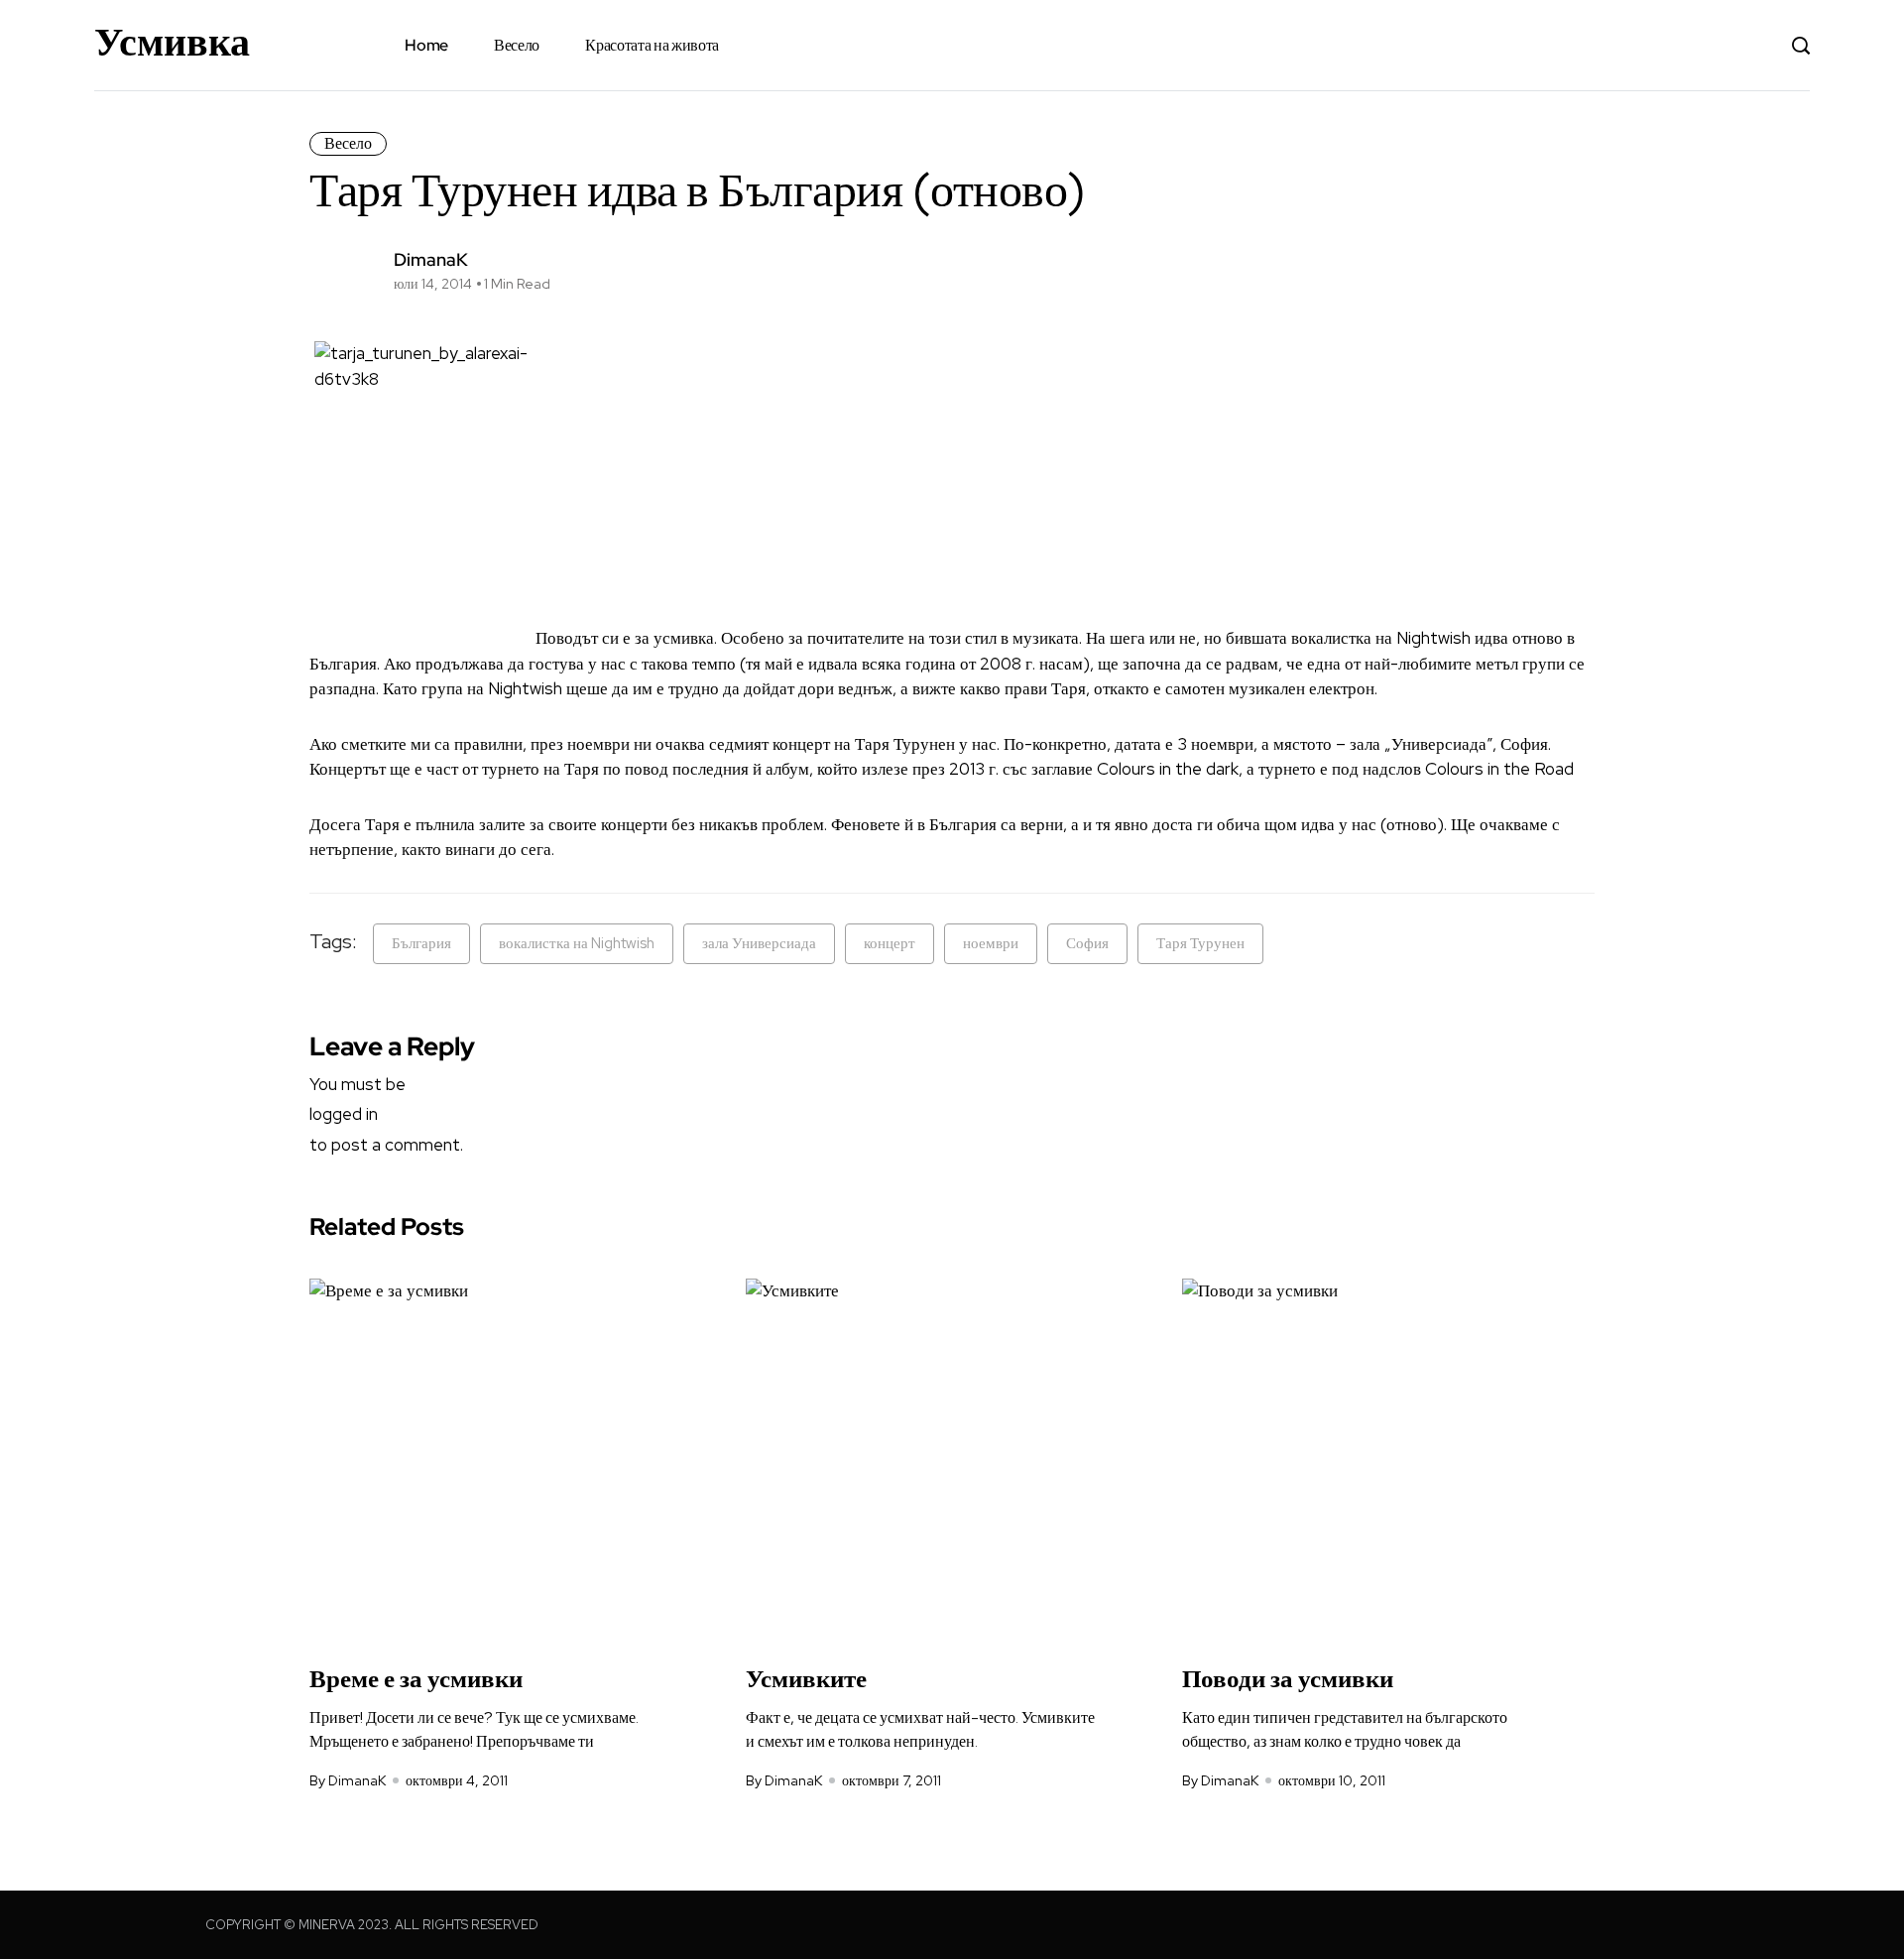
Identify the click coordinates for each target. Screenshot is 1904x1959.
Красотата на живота (652, 45)
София (1087, 943)
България (421, 943)
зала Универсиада (759, 943)
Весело (517, 45)
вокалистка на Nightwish (577, 943)
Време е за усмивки (416, 1679)
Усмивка (172, 42)
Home (426, 45)
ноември (991, 943)
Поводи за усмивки (1288, 1679)
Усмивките (806, 1679)
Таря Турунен (1200, 943)
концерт (890, 943)
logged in (344, 1114)
